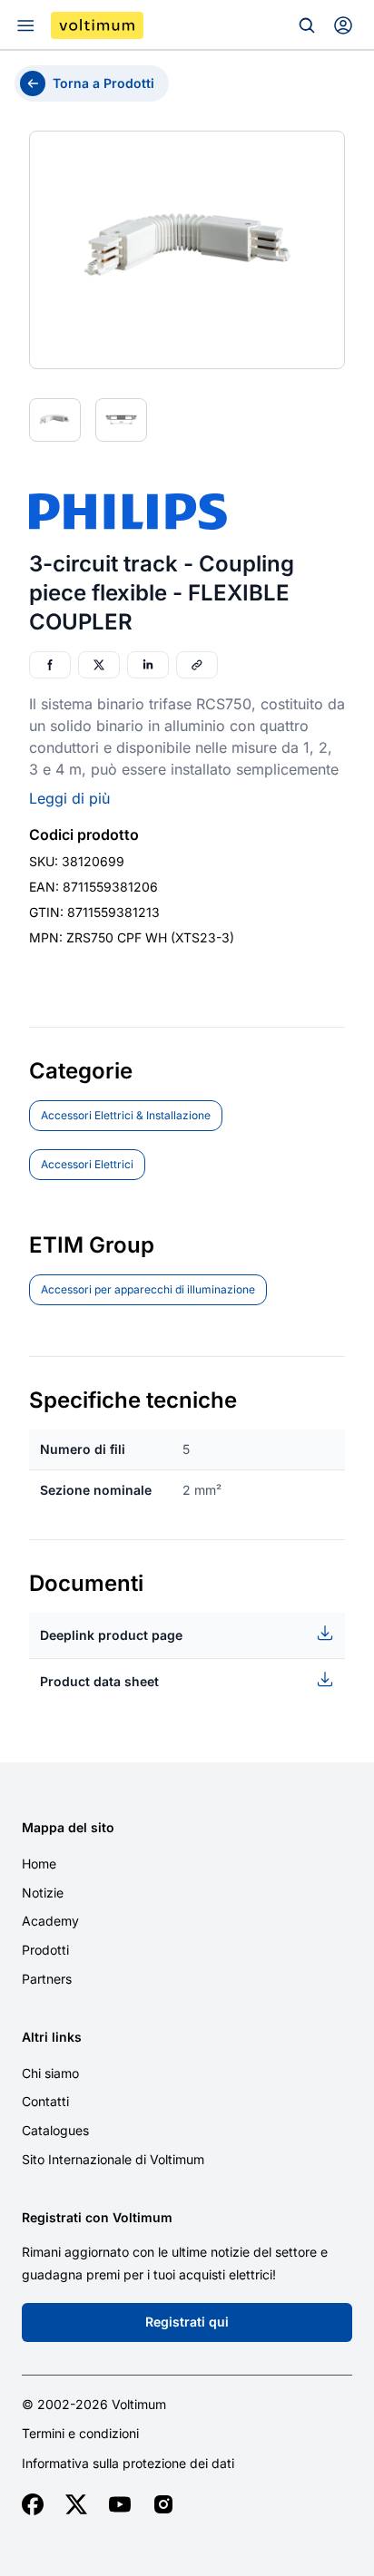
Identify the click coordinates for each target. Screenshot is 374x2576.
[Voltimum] (97, 25)
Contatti (45, 2101)
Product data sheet (99, 1681)
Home (39, 1864)
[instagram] (163, 2504)
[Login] (343, 25)
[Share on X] (99, 665)
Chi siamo (50, 2073)
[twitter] (76, 2504)
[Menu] (25, 25)
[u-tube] (120, 2504)
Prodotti (45, 1950)
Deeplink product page (111, 1635)
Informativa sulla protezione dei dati (128, 2464)
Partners (47, 1979)
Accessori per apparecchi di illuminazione (148, 1289)
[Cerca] (307, 25)
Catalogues (55, 2130)
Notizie (43, 1893)
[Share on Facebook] (50, 665)
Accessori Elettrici (87, 1164)
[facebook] (33, 2504)
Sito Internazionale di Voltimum (113, 2159)
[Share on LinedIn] (148, 665)
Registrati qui (187, 2322)
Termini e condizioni (80, 2434)
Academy (50, 1921)
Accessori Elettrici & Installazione (126, 1115)
